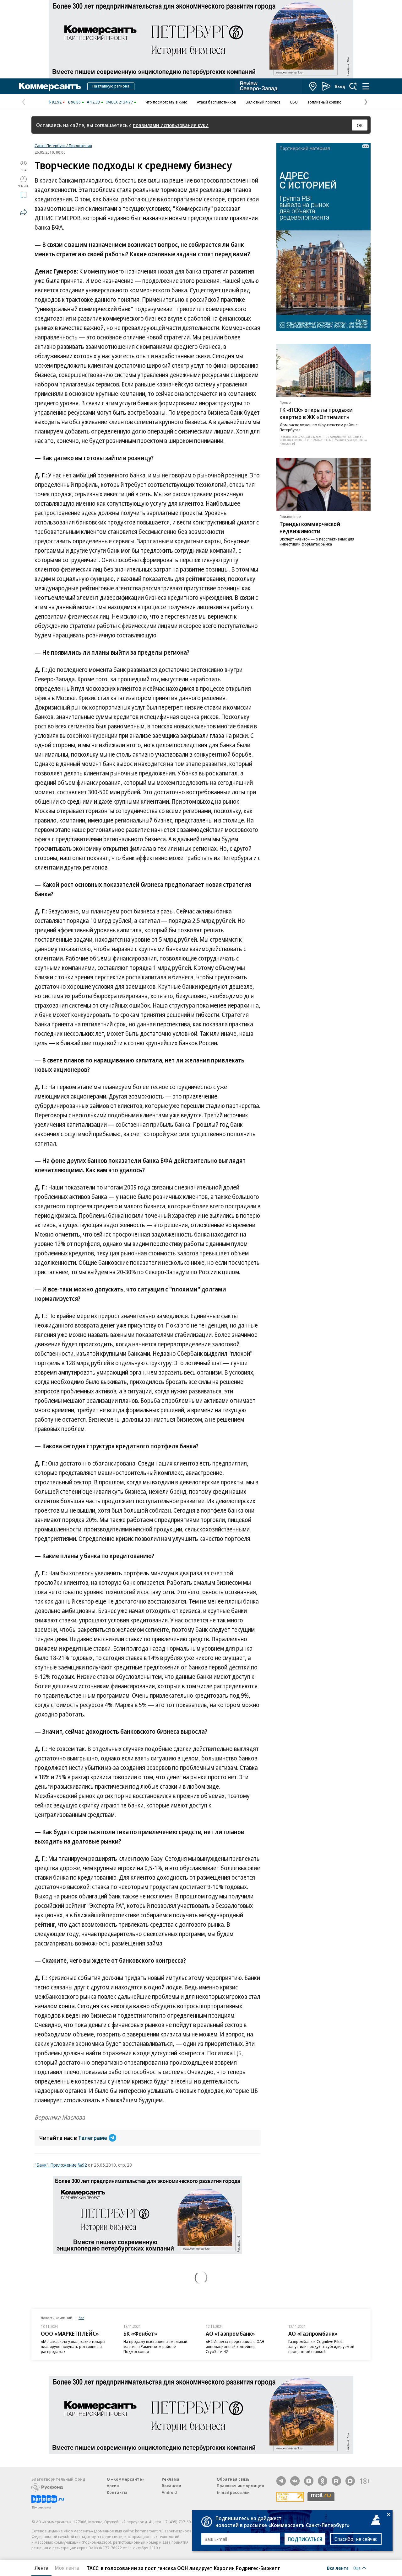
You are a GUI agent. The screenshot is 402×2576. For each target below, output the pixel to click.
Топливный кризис (324, 102)
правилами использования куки (171, 125)
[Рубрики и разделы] (366, 86)
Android (169, 2492)
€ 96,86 (74, 102)
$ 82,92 (55, 102)
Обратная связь (233, 2479)
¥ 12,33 (93, 102)
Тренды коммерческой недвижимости (310, 527)
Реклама (171, 2479)
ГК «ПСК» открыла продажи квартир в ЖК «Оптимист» (316, 413)
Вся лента (338, 2568)
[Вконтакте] (295, 2481)
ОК (360, 125)
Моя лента (67, 2568)
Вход (340, 86)
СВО (294, 102)
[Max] (350, 2481)
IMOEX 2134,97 (120, 102)
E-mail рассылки (233, 2492)
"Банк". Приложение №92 (61, 2165)
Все (81, 2318)
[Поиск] (353, 86)
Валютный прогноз (263, 102)
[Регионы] (313, 86)
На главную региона (111, 86)
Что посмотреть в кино (166, 102)
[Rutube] (336, 2481)
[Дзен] (309, 2481)
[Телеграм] (281, 2481)
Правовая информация (240, 2486)
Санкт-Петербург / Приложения (63, 146)
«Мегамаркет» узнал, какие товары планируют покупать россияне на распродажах (73, 2346)
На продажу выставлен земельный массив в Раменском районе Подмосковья (155, 2346)
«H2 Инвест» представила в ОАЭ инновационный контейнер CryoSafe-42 (235, 2346)
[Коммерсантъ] (50, 86)
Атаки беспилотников (217, 102)
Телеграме (93, 2138)
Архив (113, 2486)
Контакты (117, 2492)
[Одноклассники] (323, 2481)
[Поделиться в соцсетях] (24, 212)
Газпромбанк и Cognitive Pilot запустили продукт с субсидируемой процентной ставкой (321, 2346)
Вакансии (171, 2486)
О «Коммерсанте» (126, 2479)
